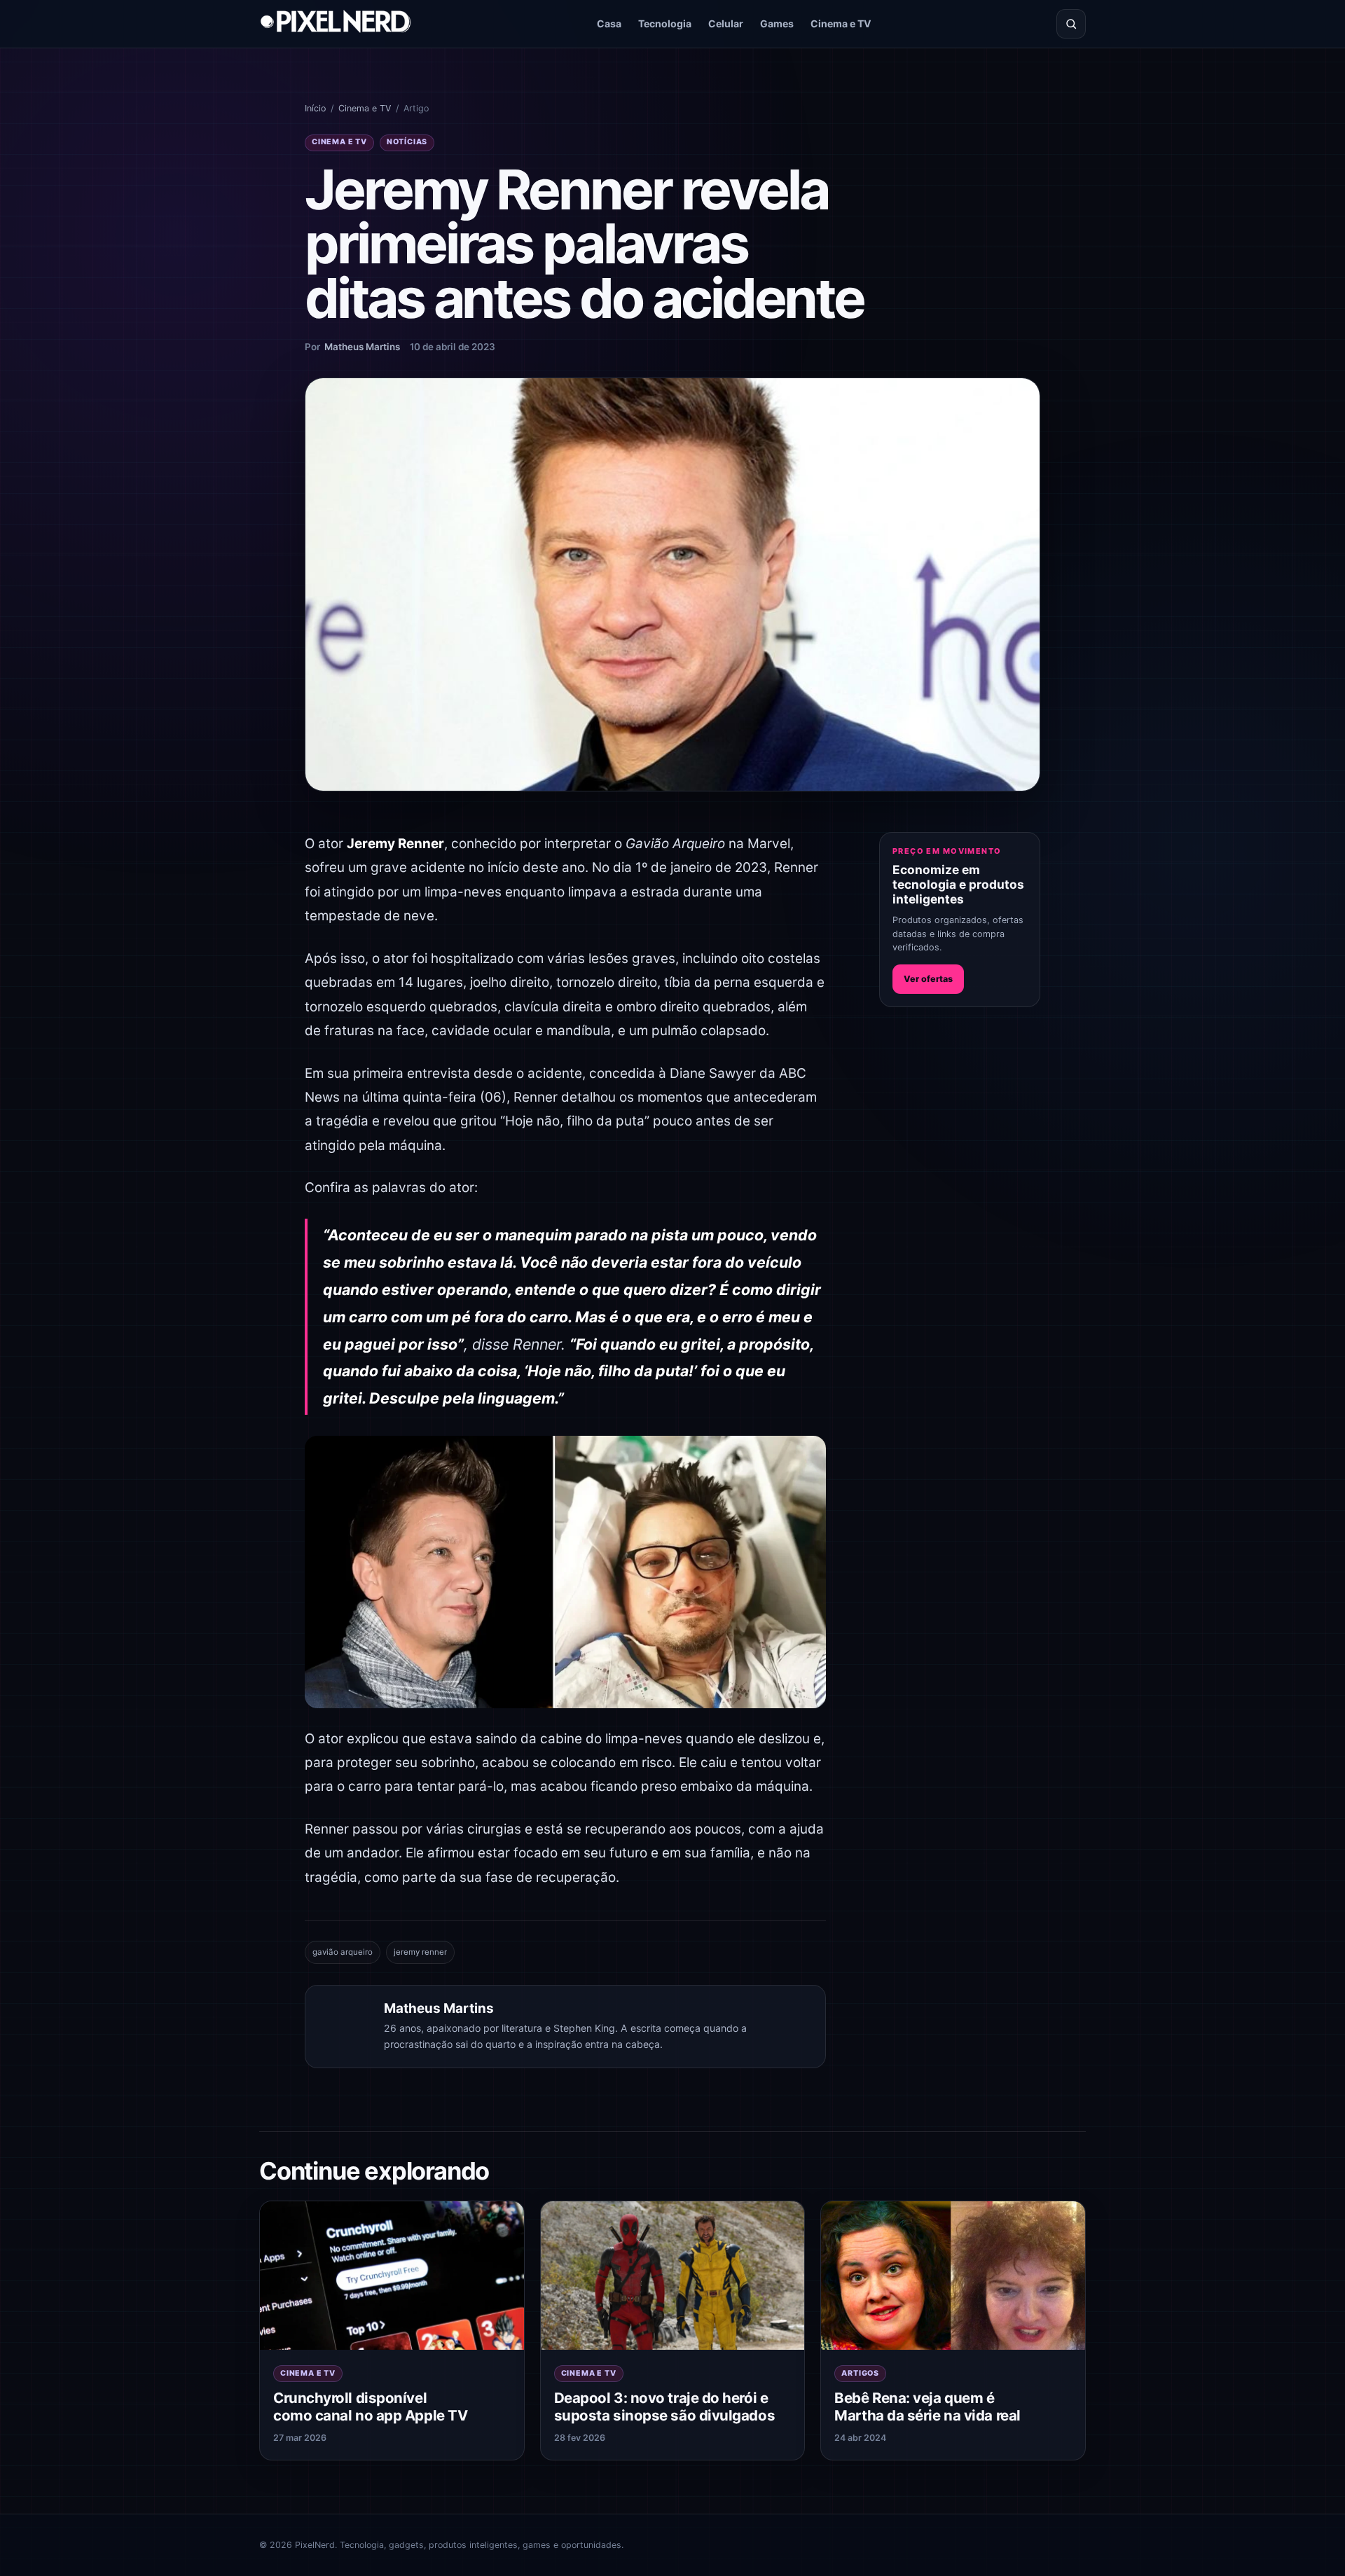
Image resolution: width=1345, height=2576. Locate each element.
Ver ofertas (928, 979)
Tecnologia (665, 23)
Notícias (407, 142)
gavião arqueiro (343, 1952)
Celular (726, 23)
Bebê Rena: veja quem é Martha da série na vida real (927, 2407)
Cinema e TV (841, 23)
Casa (609, 23)
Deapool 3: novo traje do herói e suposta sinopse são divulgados (664, 2407)
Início (315, 108)
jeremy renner (420, 1952)
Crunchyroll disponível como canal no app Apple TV (370, 2407)
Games (777, 23)
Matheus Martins (362, 347)
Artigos (860, 2373)
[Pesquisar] (1071, 24)
